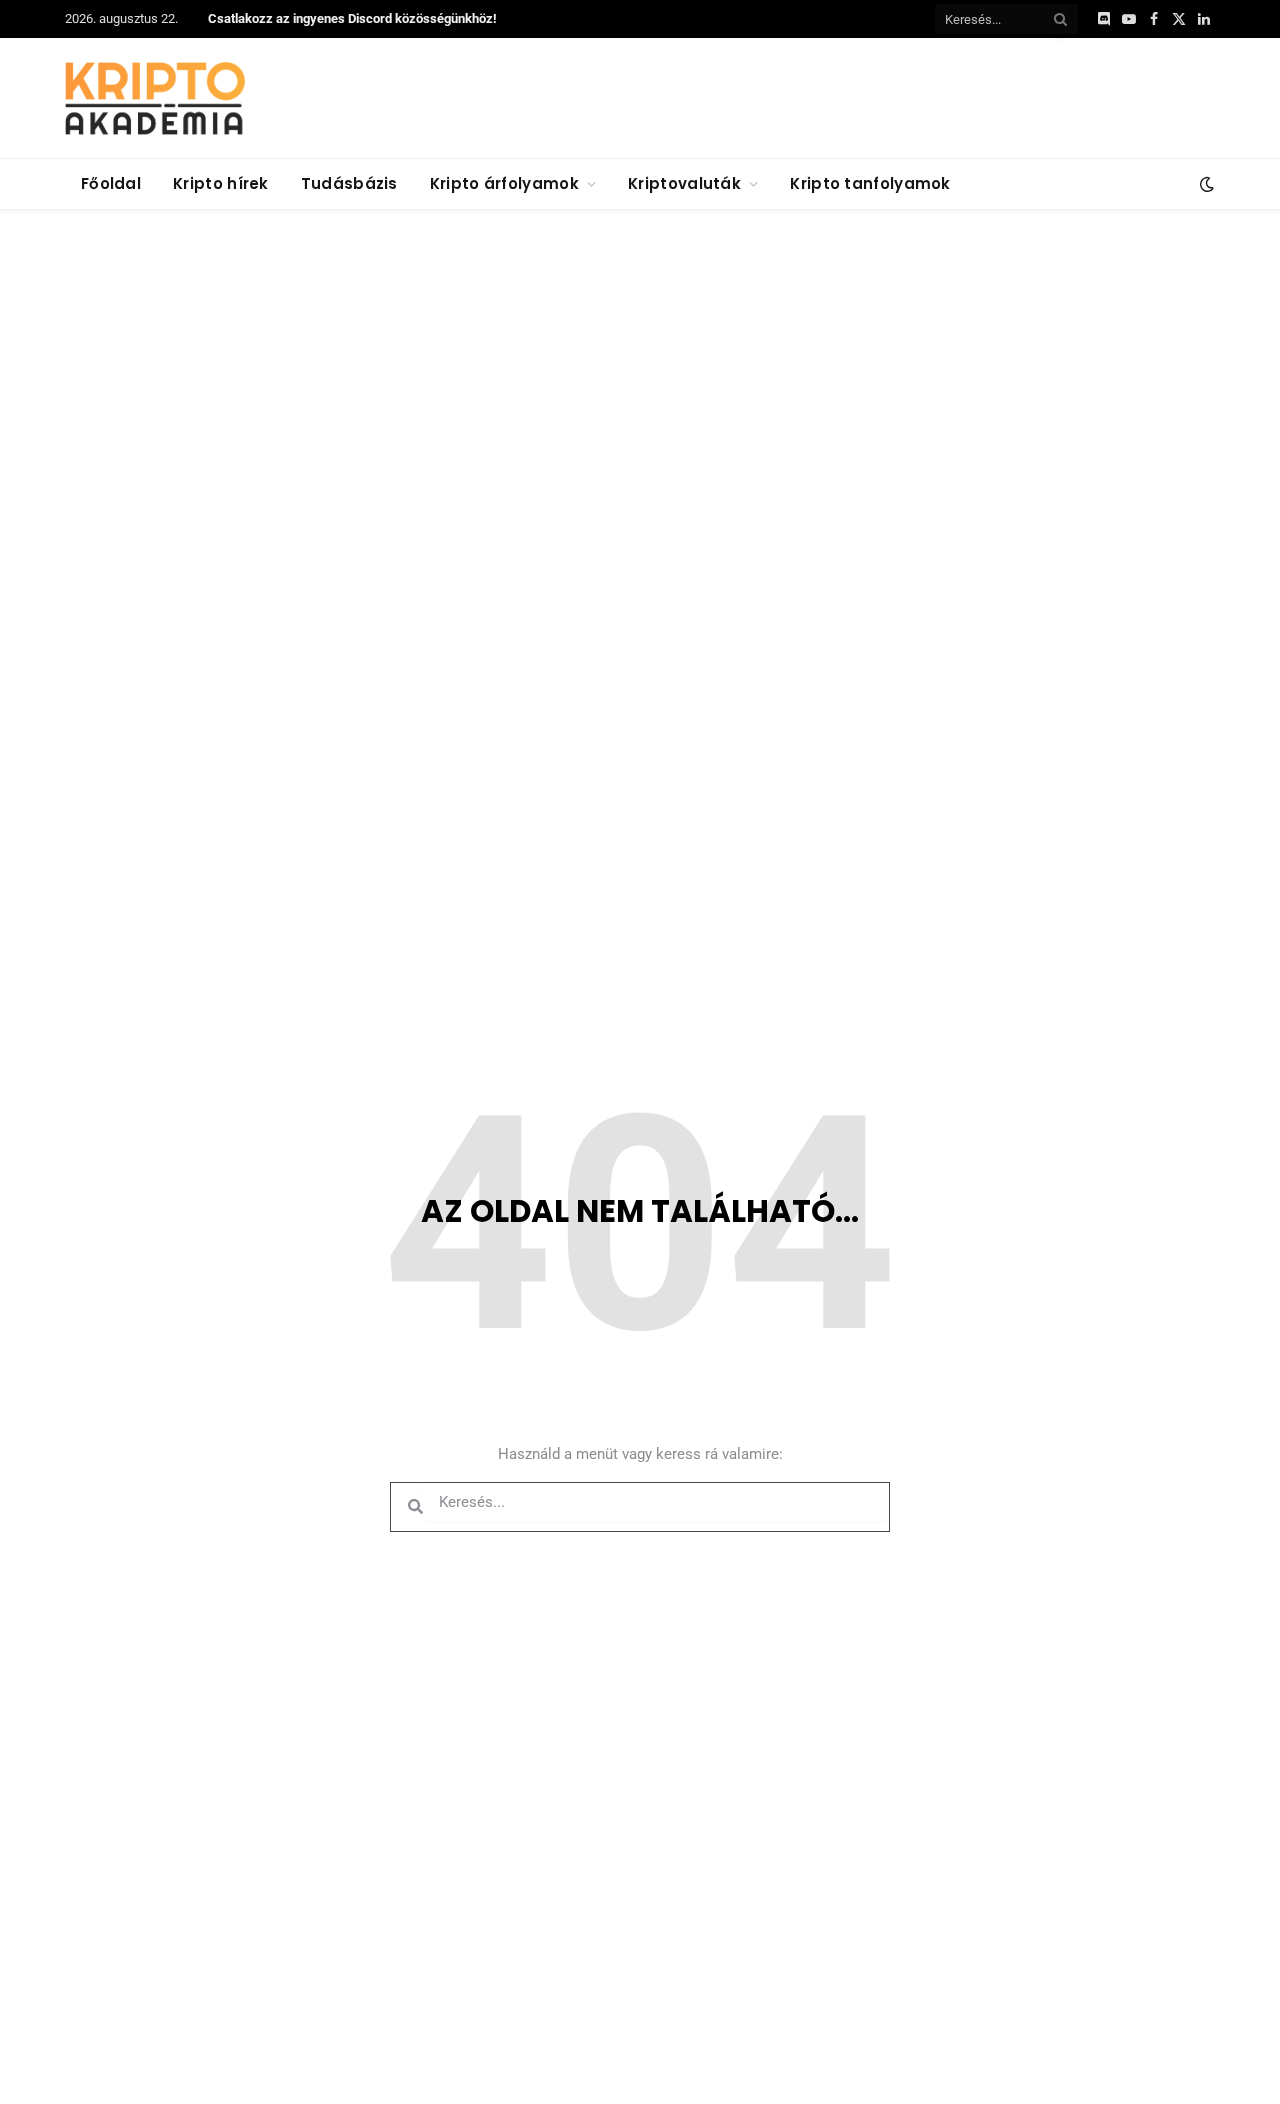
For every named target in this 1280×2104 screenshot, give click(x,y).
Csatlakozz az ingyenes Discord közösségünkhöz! (352, 18)
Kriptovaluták (684, 183)
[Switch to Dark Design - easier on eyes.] (1205, 184)
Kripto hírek (221, 183)
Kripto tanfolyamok (870, 183)
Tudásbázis (349, 183)
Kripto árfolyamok (504, 183)
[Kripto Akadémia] (155, 98)
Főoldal (111, 183)
